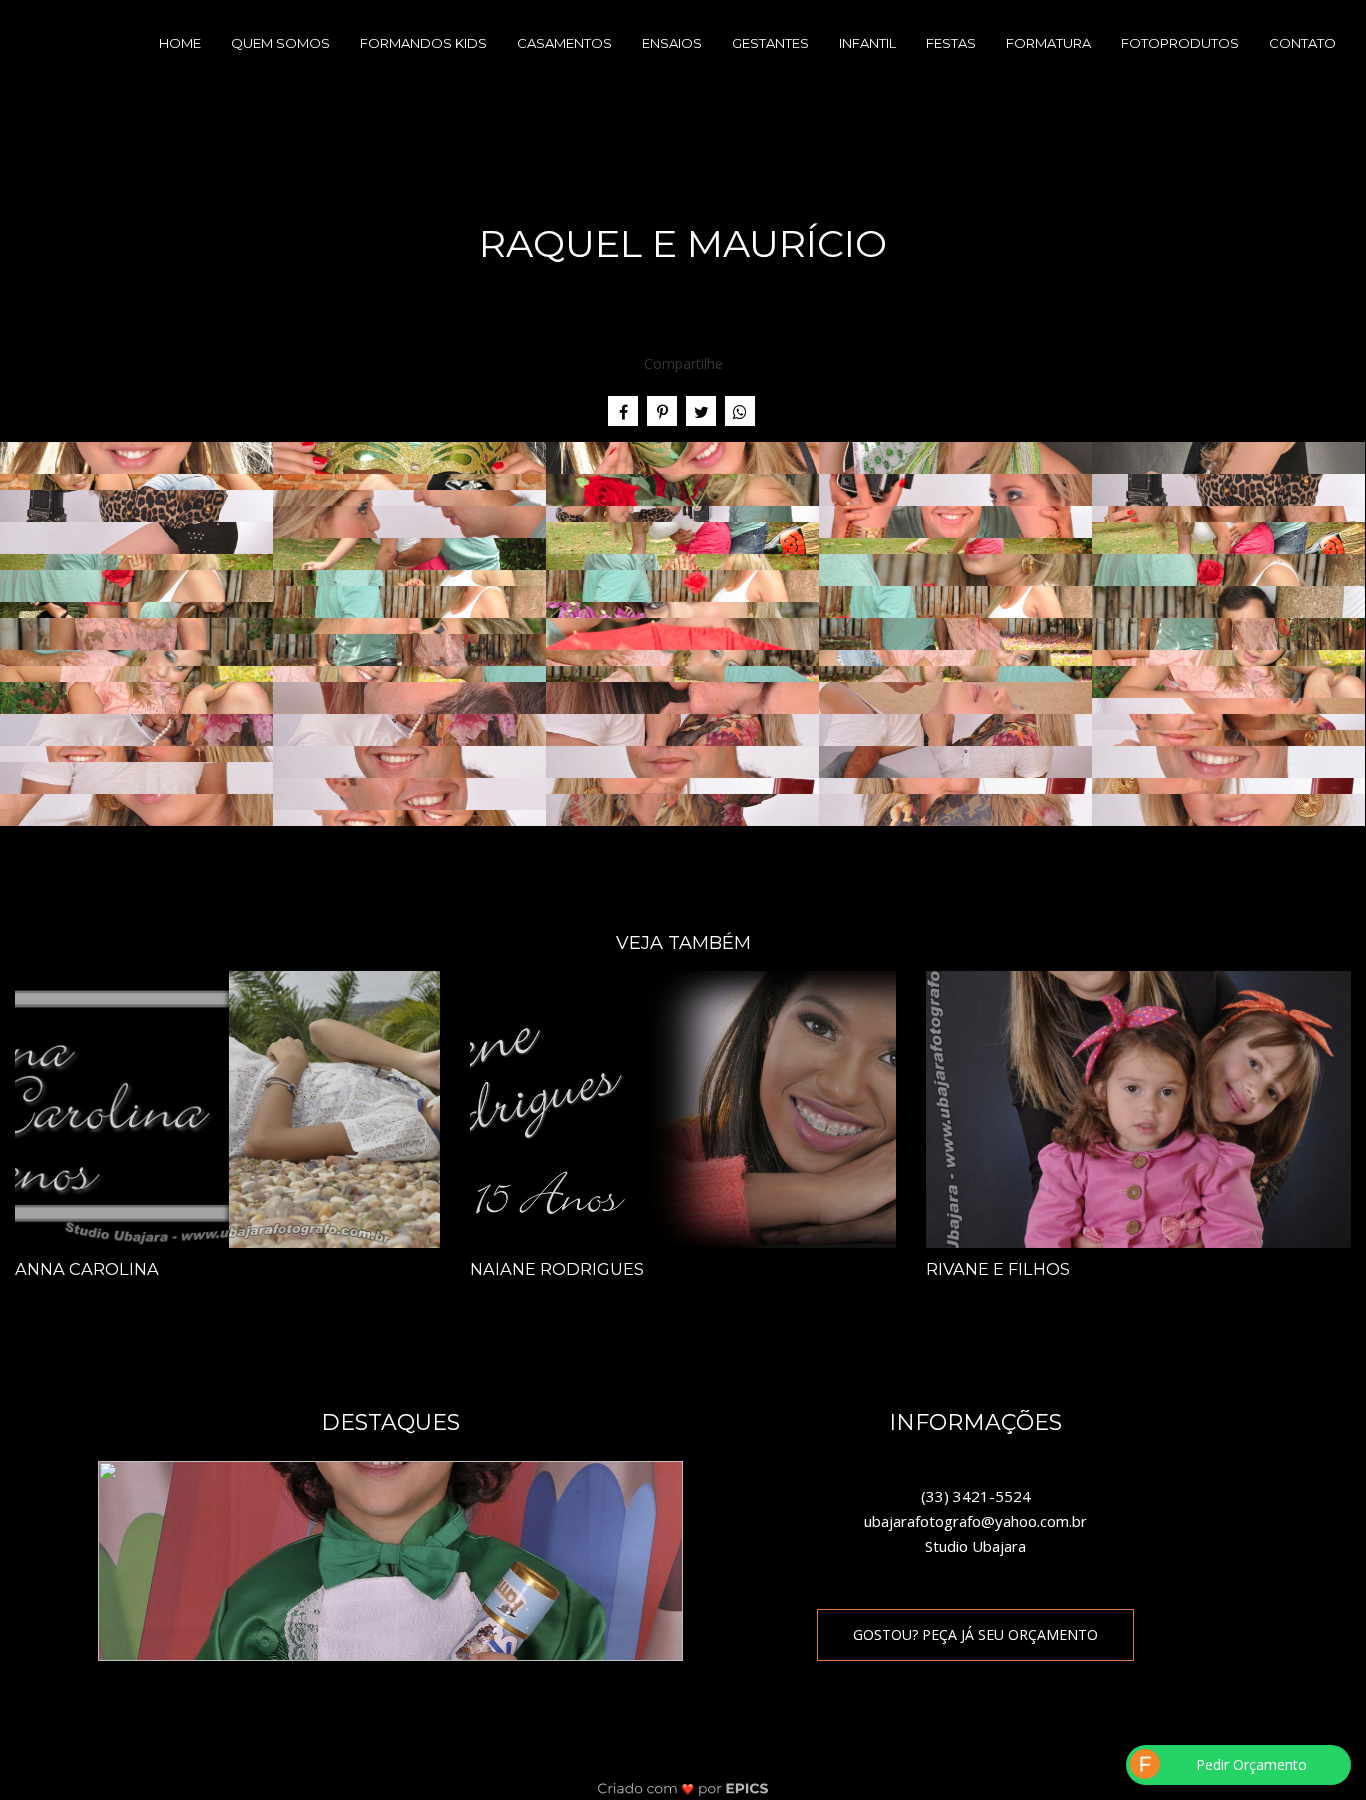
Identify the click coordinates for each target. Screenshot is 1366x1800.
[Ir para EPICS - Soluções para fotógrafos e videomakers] (683, 1787)
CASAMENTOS (564, 43)
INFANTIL (867, 43)
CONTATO (1302, 43)
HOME (180, 43)
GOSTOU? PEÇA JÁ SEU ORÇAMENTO (975, 1634)
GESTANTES (770, 43)
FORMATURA (1048, 43)
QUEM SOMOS (280, 43)
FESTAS (951, 43)
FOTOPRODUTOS (1180, 43)
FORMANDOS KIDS (423, 43)
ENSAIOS (672, 43)
